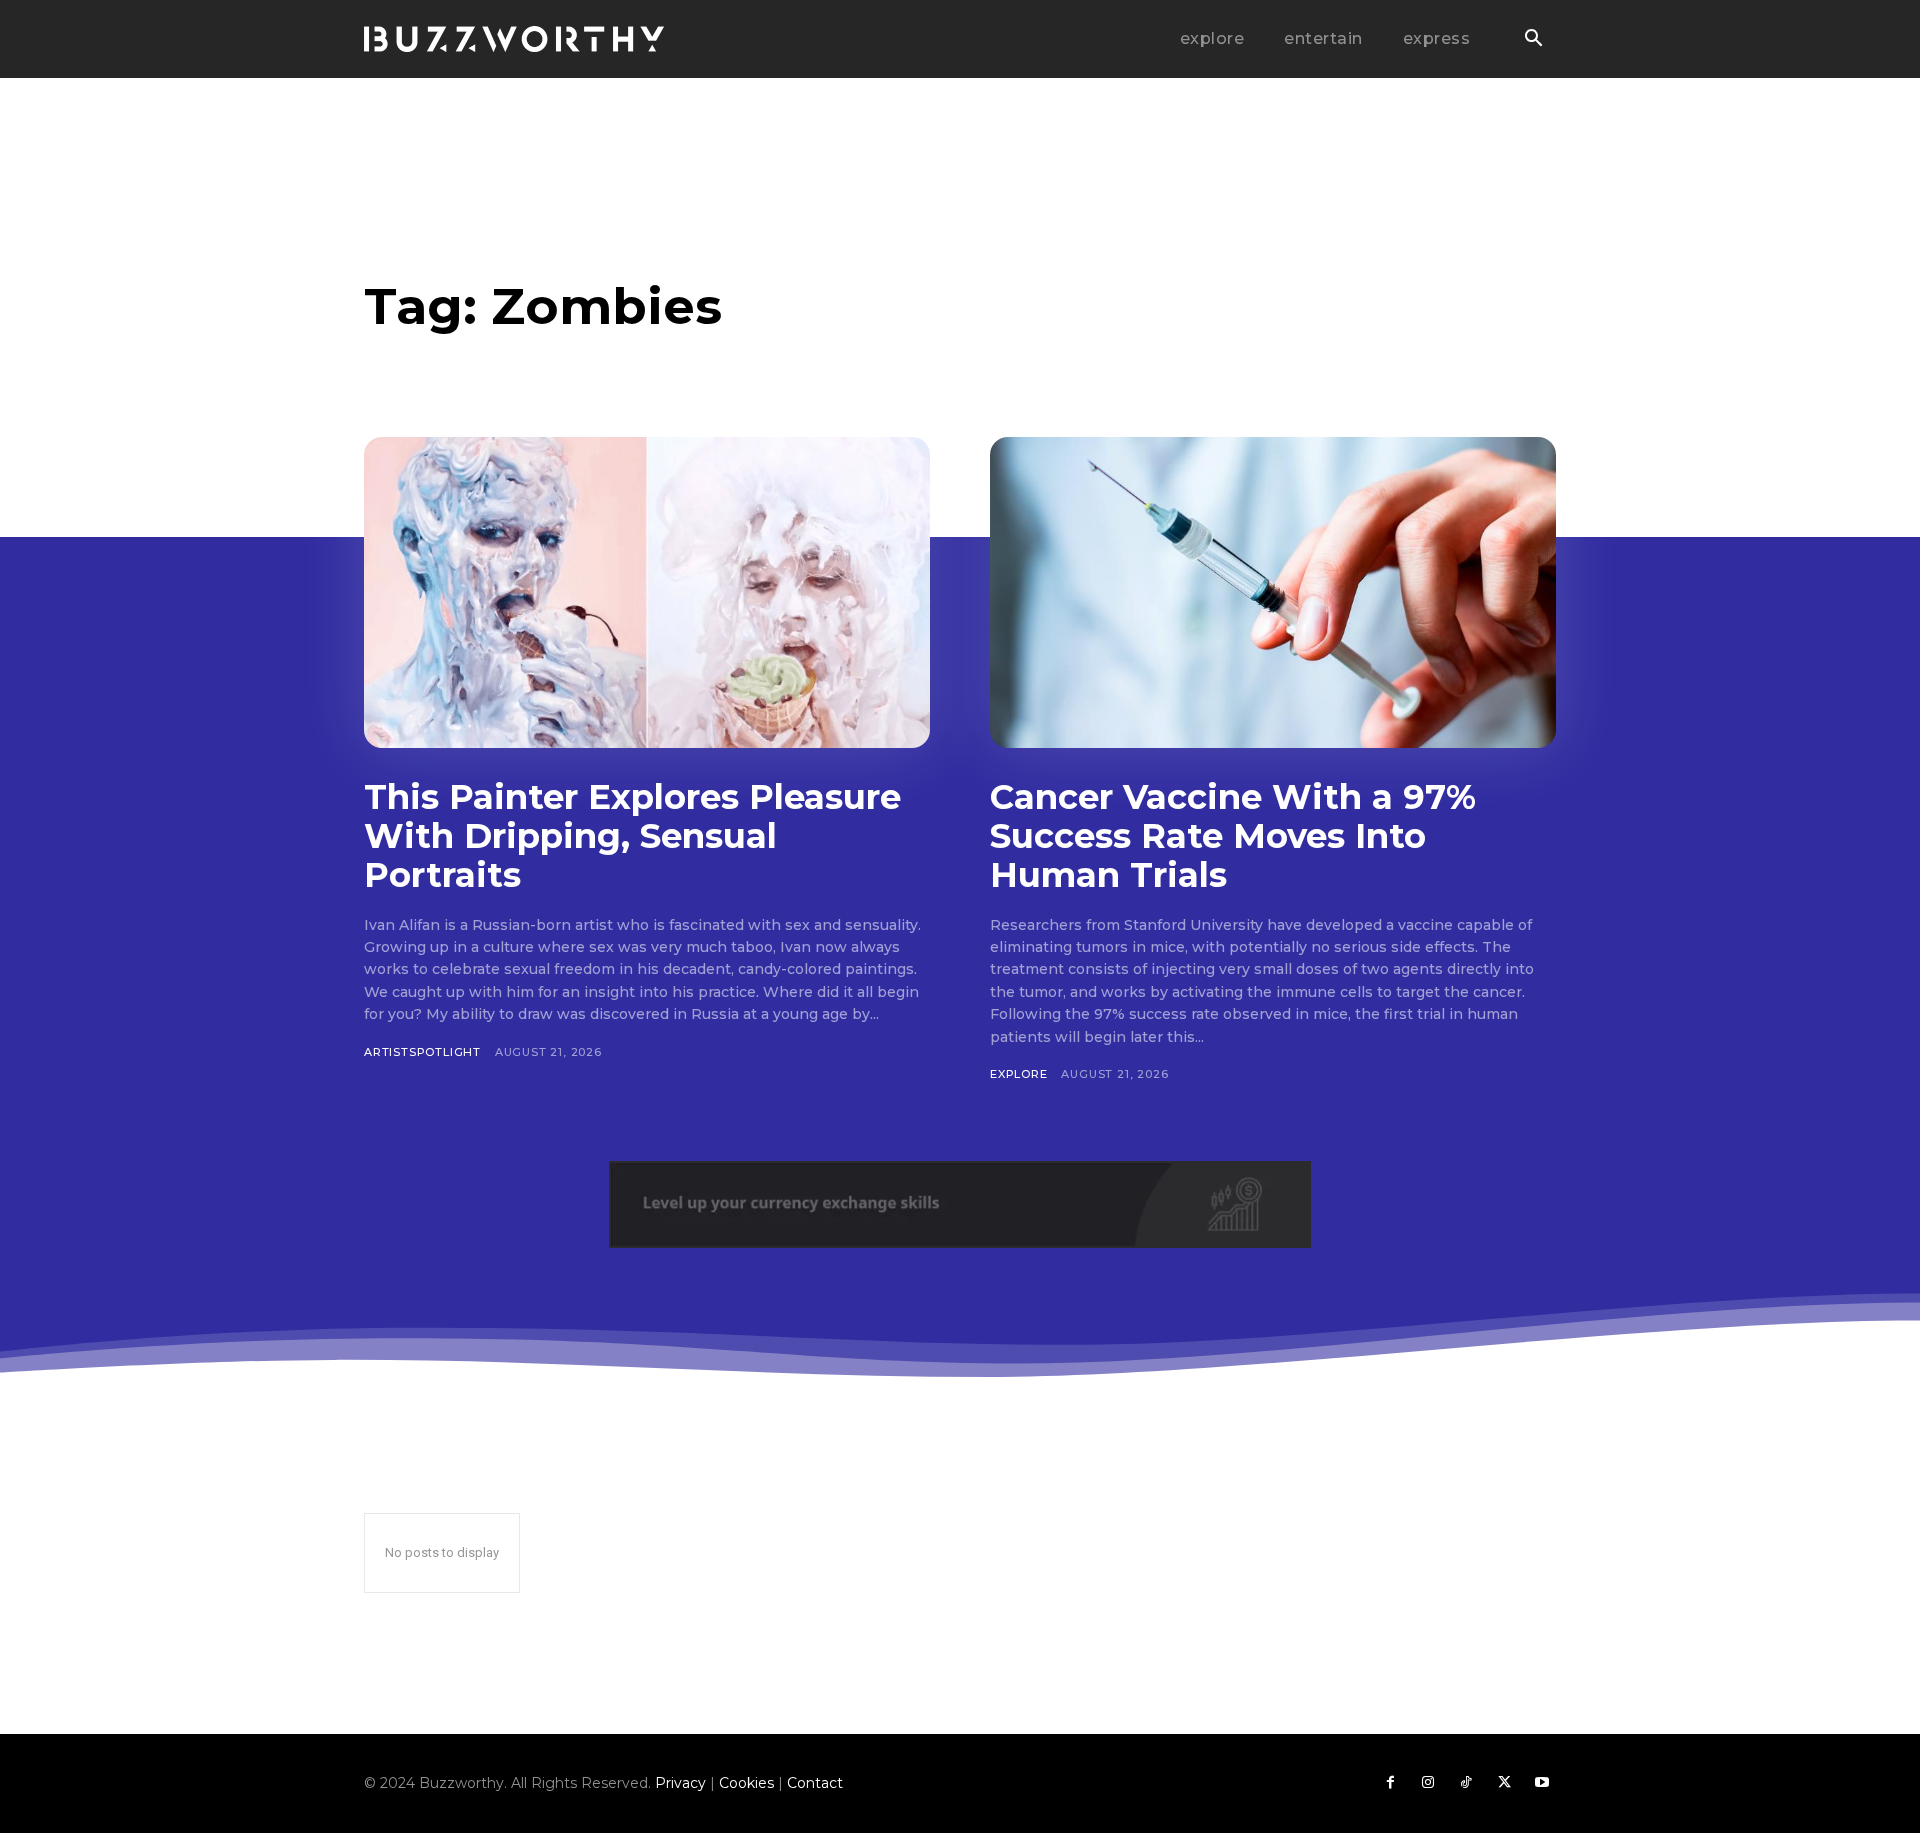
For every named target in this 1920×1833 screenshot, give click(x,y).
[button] (1533, 40)
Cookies (746, 1783)
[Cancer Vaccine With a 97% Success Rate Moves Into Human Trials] (1273, 592)
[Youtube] (1542, 1783)
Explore (1019, 1074)
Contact (815, 1783)
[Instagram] (1428, 1783)
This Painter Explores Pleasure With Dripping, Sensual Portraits (632, 836)
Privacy (680, 1783)
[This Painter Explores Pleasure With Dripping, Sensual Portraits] (647, 592)
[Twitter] (1504, 1783)
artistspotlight (422, 1052)
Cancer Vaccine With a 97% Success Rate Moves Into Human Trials (1233, 836)
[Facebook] (1390, 1783)
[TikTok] (1466, 1783)
